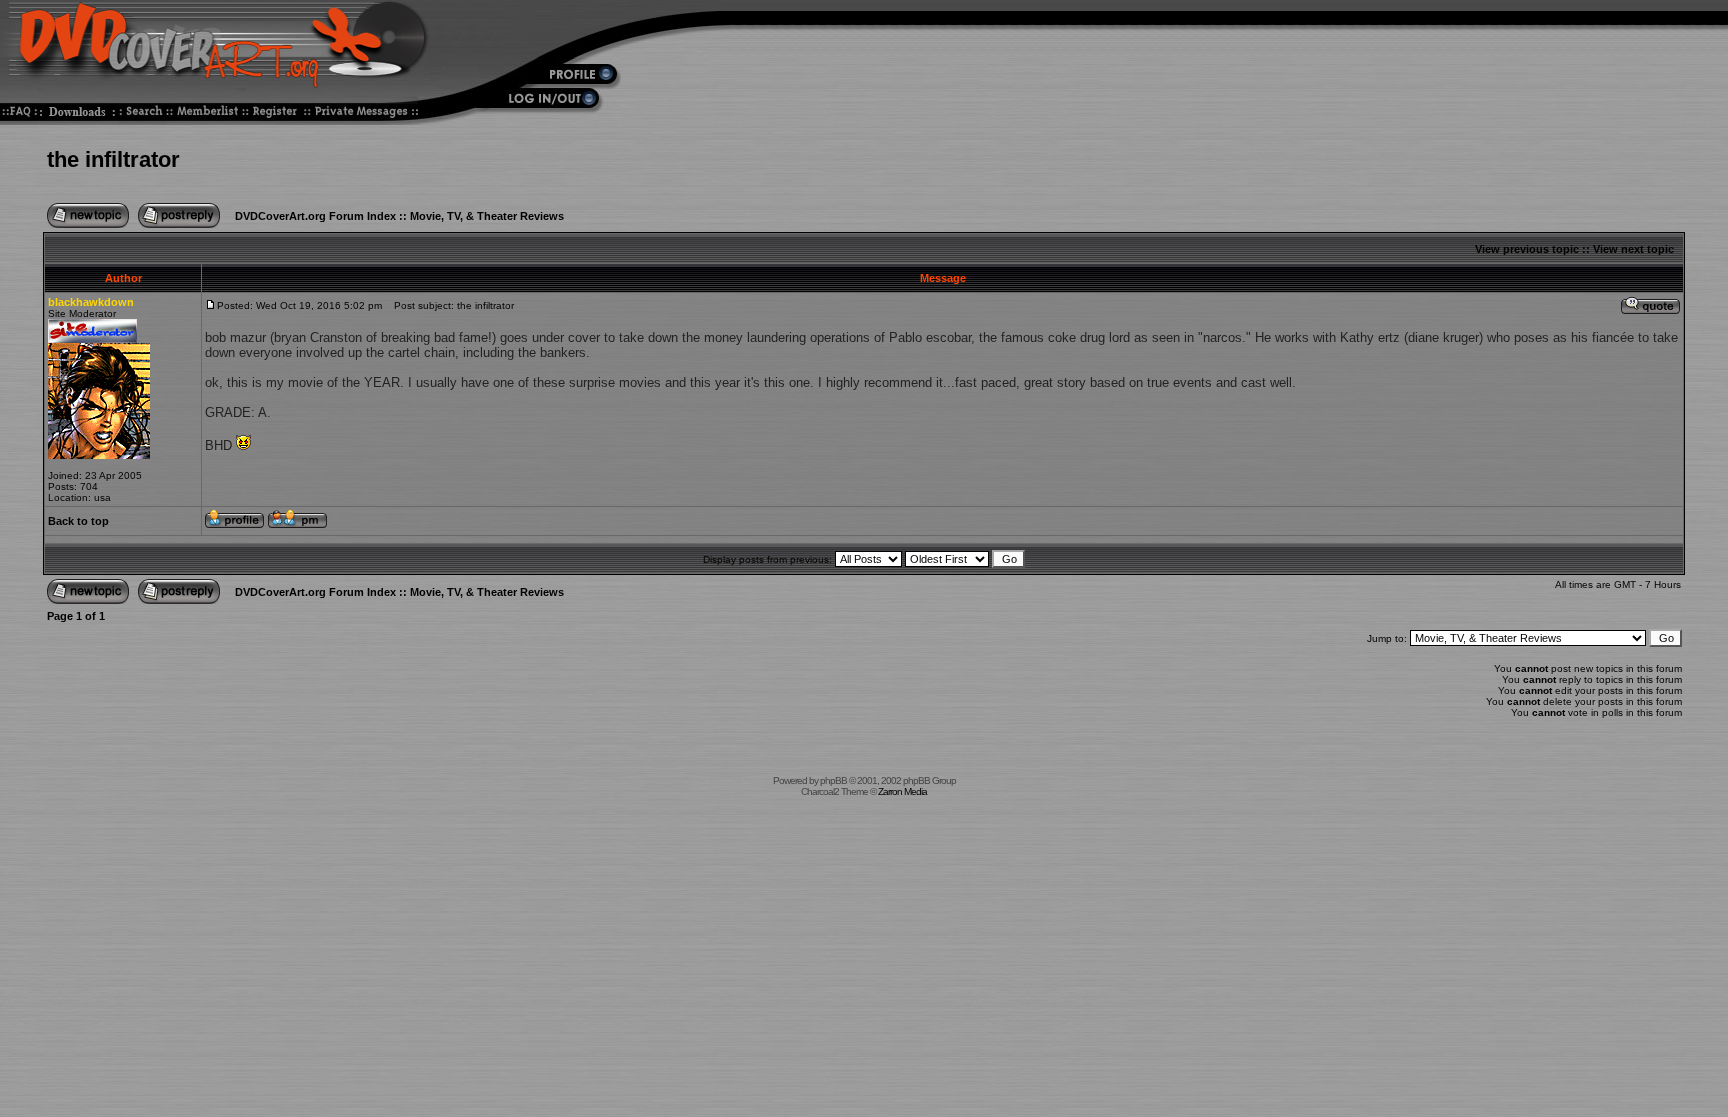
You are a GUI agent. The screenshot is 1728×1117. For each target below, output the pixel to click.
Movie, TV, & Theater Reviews (487, 216)
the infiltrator (113, 159)
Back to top (78, 521)
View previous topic (1527, 249)
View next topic (1633, 249)
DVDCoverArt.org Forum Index (315, 216)
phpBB (833, 780)
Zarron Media (902, 791)
